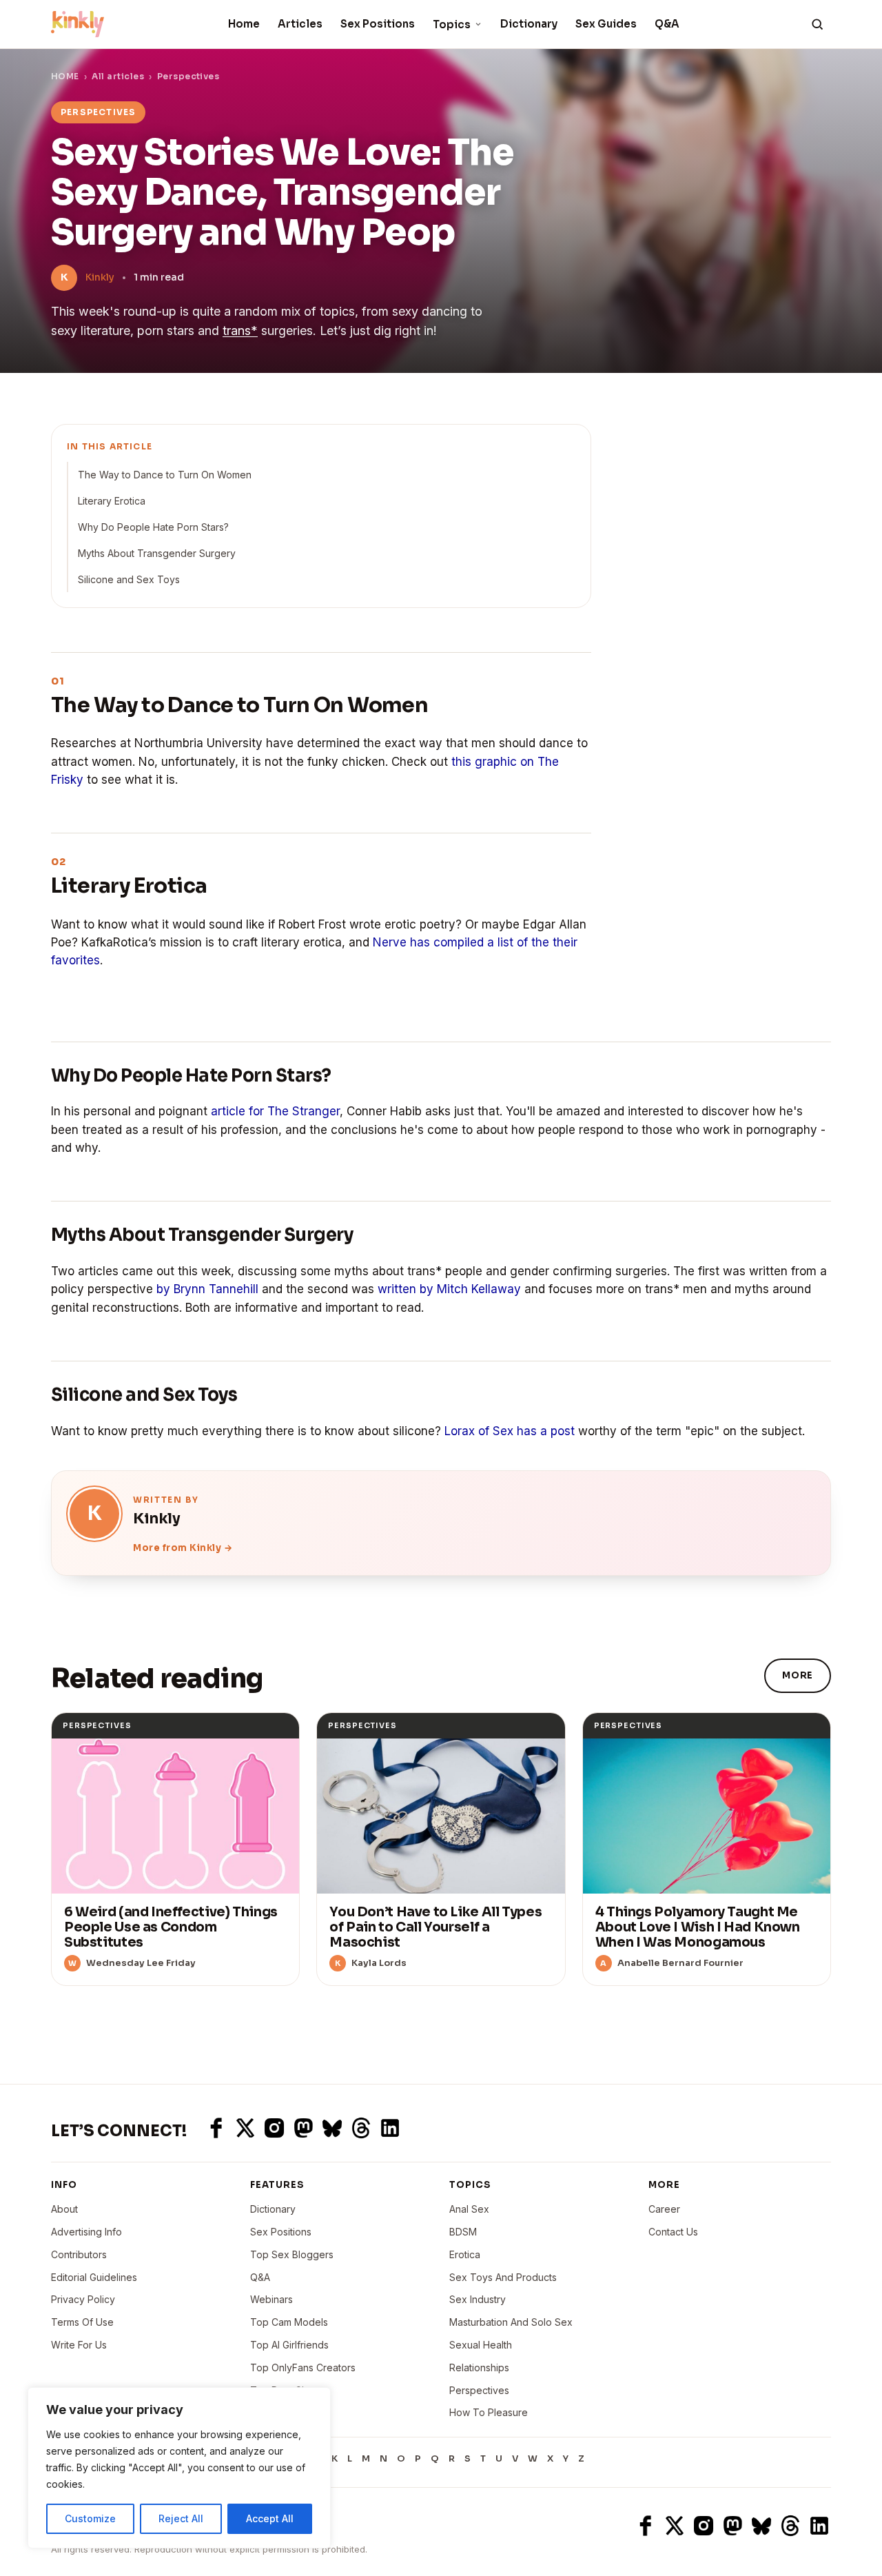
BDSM (463, 2232)
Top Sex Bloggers (292, 2254)
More (798, 1675)
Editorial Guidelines (94, 2277)
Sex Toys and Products (503, 2277)
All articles (118, 76)
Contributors (79, 2254)
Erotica (465, 2254)
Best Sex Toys (283, 2412)
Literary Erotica (112, 501)
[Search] (817, 24)
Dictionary (529, 24)
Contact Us (673, 2232)
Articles (300, 24)
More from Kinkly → (183, 1548)
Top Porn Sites (284, 2390)
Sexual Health (481, 2345)
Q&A (667, 24)
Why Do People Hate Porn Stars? (153, 527)
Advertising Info (86, 2232)
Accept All (270, 2518)
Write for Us (79, 2345)
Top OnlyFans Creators (303, 2367)
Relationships (479, 2367)
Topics (452, 24)
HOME (65, 76)
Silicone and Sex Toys (129, 579)
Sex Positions (378, 24)
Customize (90, 2518)
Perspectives (188, 76)
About (64, 2209)
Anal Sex (469, 2209)
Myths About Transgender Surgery (157, 553)
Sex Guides (606, 24)
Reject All (181, 2518)
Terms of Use (82, 2322)
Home (244, 24)
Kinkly (100, 277)
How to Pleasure (489, 2412)
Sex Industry (478, 2299)
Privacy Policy (83, 2299)
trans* (240, 331)
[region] (179, 2468)
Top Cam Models (289, 2322)
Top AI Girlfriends (289, 2345)
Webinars (271, 2299)
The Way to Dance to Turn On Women (165, 475)
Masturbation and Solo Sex (511, 2322)
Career (664, 2209)
